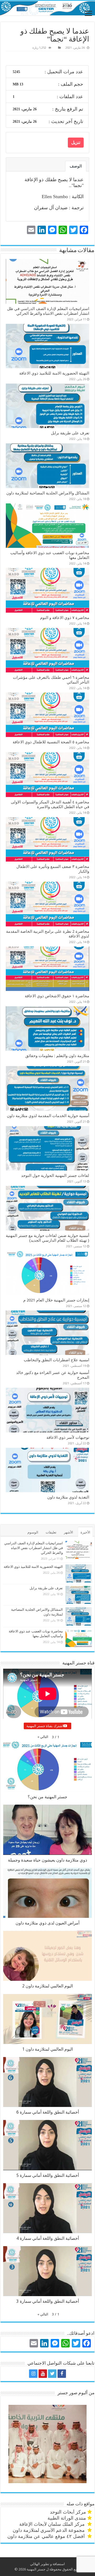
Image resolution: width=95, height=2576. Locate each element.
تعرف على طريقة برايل (70, 433)
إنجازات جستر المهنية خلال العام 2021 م (56, 1300)
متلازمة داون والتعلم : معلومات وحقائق (57, 1056)
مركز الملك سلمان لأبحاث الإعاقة (53, 2524)
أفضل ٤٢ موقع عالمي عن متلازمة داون (47, 2536)
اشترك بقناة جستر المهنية (45, 1726)
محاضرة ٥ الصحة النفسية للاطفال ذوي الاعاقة (51, 742)
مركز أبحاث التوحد (68, 2512)
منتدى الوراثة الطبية (67, 2518)
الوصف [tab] (76, 166)
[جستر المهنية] (47, 7)
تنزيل (76, 142)
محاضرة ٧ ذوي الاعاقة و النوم (65, 618)
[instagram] (33, 2374)
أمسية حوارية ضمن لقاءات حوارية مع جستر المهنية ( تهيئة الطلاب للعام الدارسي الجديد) (47, 1238)
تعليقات (51, 1532)
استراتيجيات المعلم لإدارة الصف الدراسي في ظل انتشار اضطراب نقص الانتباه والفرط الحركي (48, 311)
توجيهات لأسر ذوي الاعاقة (68, 1437)
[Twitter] (52, 2374)
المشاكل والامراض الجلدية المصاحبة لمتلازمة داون (48, 493)
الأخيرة (85, 1532)
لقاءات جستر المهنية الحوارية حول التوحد (55, 1176)
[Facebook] (62, 2374)
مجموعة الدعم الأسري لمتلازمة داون (49, 2530)
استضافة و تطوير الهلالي (47, 2564)
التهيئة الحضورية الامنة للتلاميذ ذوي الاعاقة (54, 373)
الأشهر (68, 1532)
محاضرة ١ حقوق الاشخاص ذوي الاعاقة (57, 996)
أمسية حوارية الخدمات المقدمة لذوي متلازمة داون (48, 1116)
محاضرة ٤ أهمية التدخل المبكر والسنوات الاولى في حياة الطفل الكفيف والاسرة (50, 804)
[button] (43, 1737)
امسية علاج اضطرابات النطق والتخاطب (56, 1360)
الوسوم (33, 1532)
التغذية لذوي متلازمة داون (68, 1497)
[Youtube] (43, 2374)
